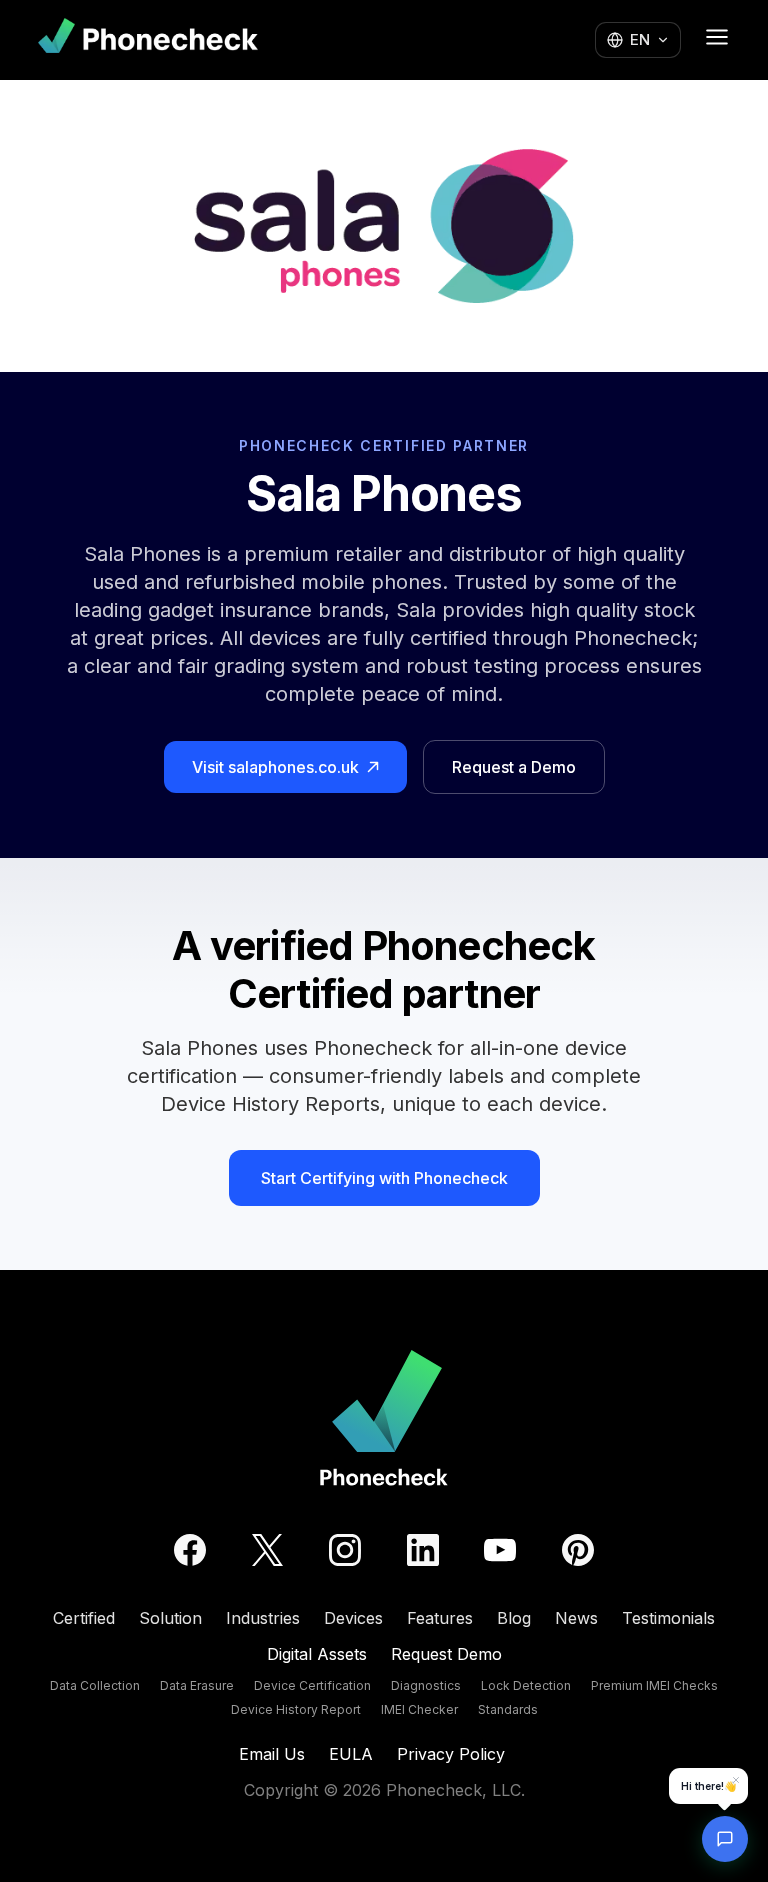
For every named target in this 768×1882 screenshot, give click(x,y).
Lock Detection (526, 1685)
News (576, 1618)
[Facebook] (190, 1550)
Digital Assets (317, 1654)
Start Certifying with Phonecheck (384, 1178)
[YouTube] (500, 1550)
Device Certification (312, 1685)
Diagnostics (426, 1685)
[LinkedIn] (423, 1550)
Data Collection (95, 1685)
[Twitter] (267, 1550)
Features (440, 1618)
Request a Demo (514, 767)
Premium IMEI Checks (654, 1685)
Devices (353, 1618)
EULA (351, 1754)
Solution (170, 1618)
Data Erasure (197, 1685)
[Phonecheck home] (148, 39)
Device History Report (296, 1709)
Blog (514, 1618)
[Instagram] (345, 1550)
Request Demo (446, 1654)
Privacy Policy (451, 1754)
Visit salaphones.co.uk (275, 767)
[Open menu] (717, 37)
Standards (508, 1709)
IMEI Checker (419, 1709)
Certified (84, 1618)
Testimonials (668, 1618)
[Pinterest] (578, 1550)
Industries (263, 1618)
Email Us (272, 1754)
